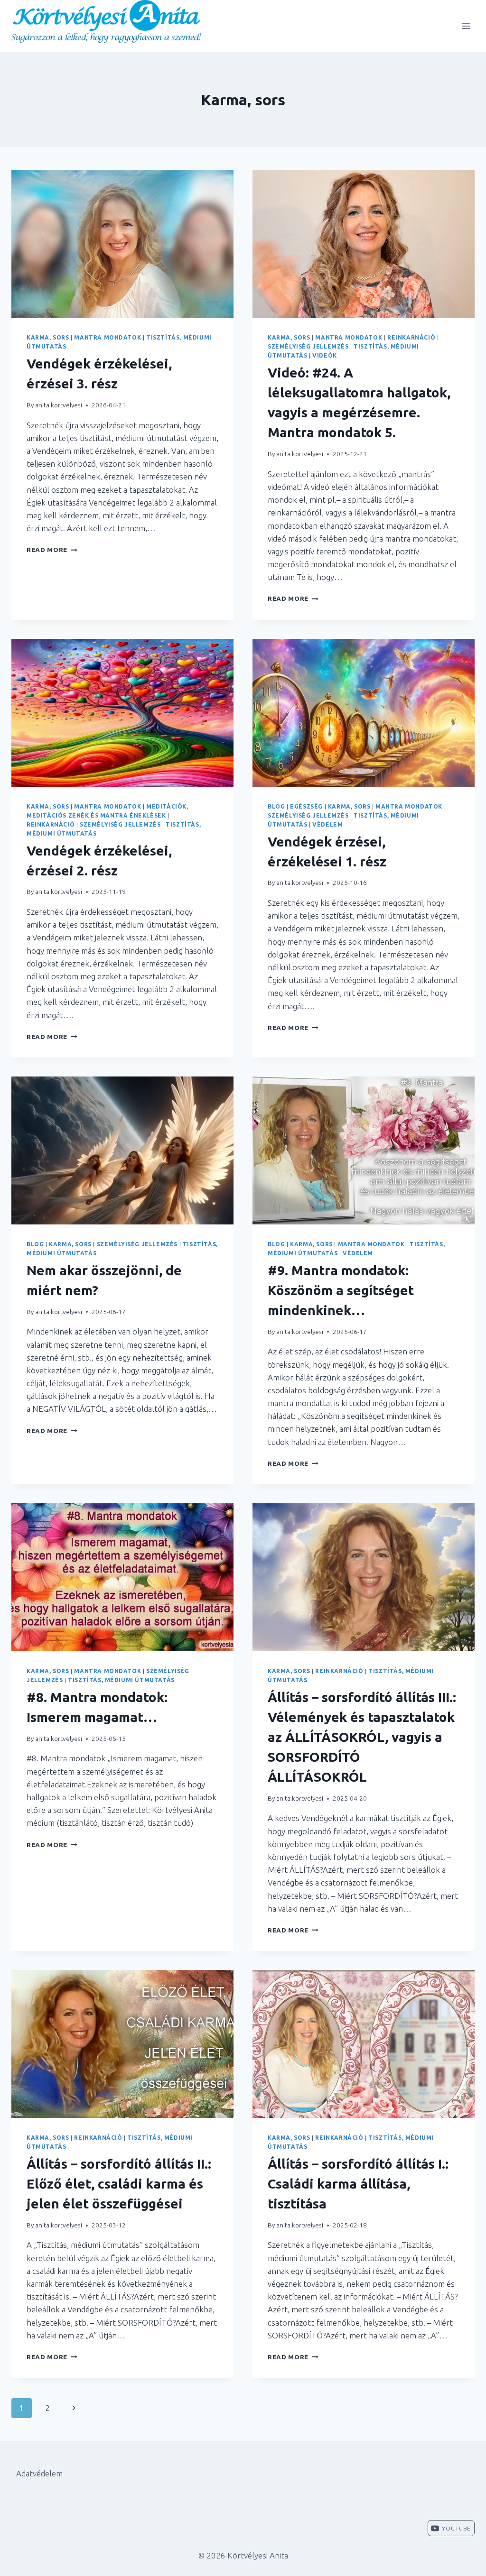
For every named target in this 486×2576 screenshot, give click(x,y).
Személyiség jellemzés (308, 346)
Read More (52, 550)
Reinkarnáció (411, 337)
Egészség (306, 806)
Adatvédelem (39, 2473)
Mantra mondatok (107, 337)
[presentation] (122, 244)
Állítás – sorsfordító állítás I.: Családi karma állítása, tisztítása (358, 2184)
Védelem (327, 824)
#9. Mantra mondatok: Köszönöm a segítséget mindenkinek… (341, 1290)
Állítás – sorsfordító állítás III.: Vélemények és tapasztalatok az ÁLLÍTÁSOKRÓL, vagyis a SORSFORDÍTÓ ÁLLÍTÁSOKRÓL (362, 1737)
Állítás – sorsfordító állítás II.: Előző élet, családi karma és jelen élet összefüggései (119, 2184)
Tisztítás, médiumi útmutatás (121, 1680)
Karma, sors (48, 337)
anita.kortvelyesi (59, 405)
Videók (325, 355)
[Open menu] (466, 26)
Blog (276, 806)
